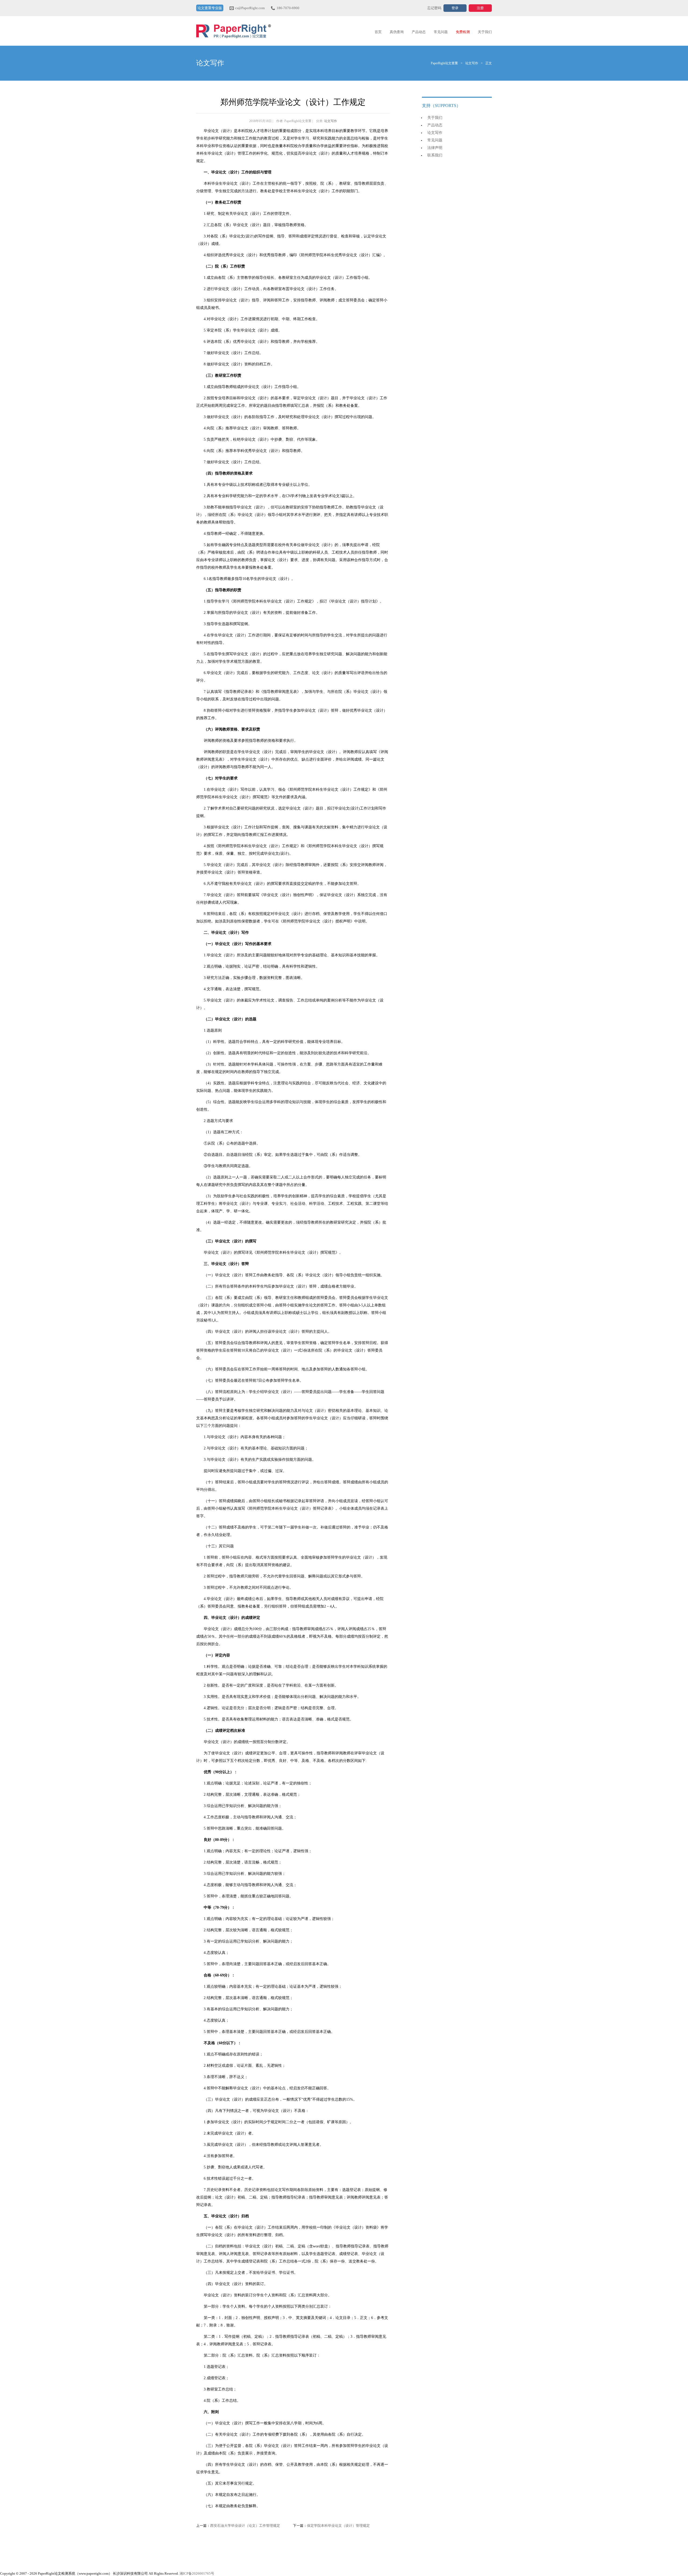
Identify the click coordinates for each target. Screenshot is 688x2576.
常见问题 (441, 32)
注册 (480, 8)
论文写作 (472, 63)
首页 (378, 32)
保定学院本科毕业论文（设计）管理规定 (338, 2526)
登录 (455, 8)
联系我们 (435, 155)
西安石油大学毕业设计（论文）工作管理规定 (245, 2526)
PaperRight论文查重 (234, 31)
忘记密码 (434, 8)
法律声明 (435, 148)
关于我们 (485, 32)
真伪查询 (397, 32)
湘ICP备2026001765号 (197, 2573)
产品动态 (419, 32)
